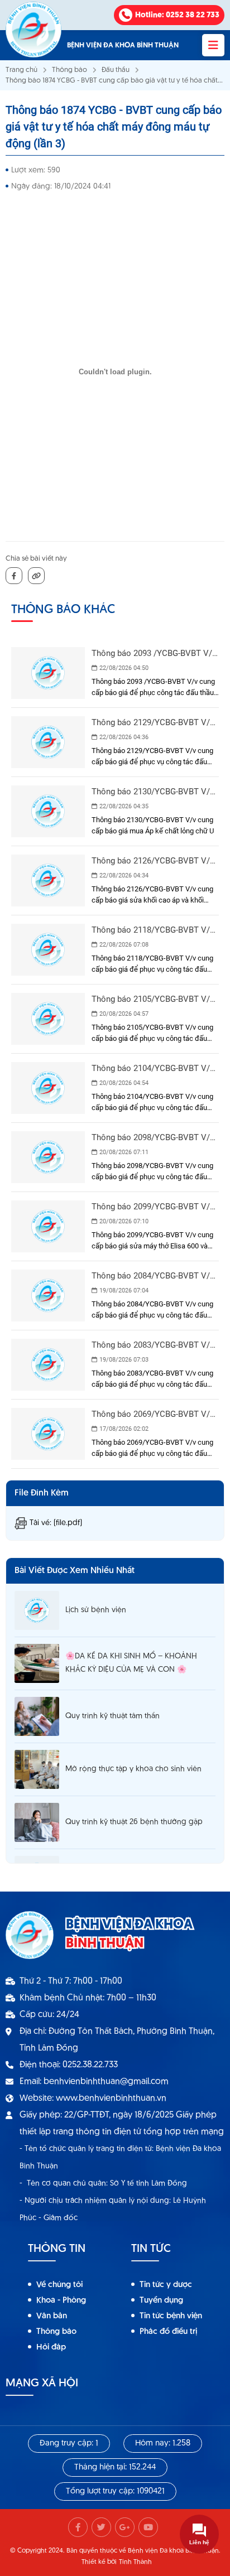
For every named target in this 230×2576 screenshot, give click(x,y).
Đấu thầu (116, 70)
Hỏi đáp (51, 2348)
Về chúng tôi (59, 2285)
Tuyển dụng (161, 2301)
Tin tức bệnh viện (171, 2316)
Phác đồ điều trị (168, 2332)
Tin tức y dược (166, 2285)
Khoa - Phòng (61, 2301)
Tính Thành (135, 2562)
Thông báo (70, 70)
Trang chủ (21, 70)
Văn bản (52, 2316)
